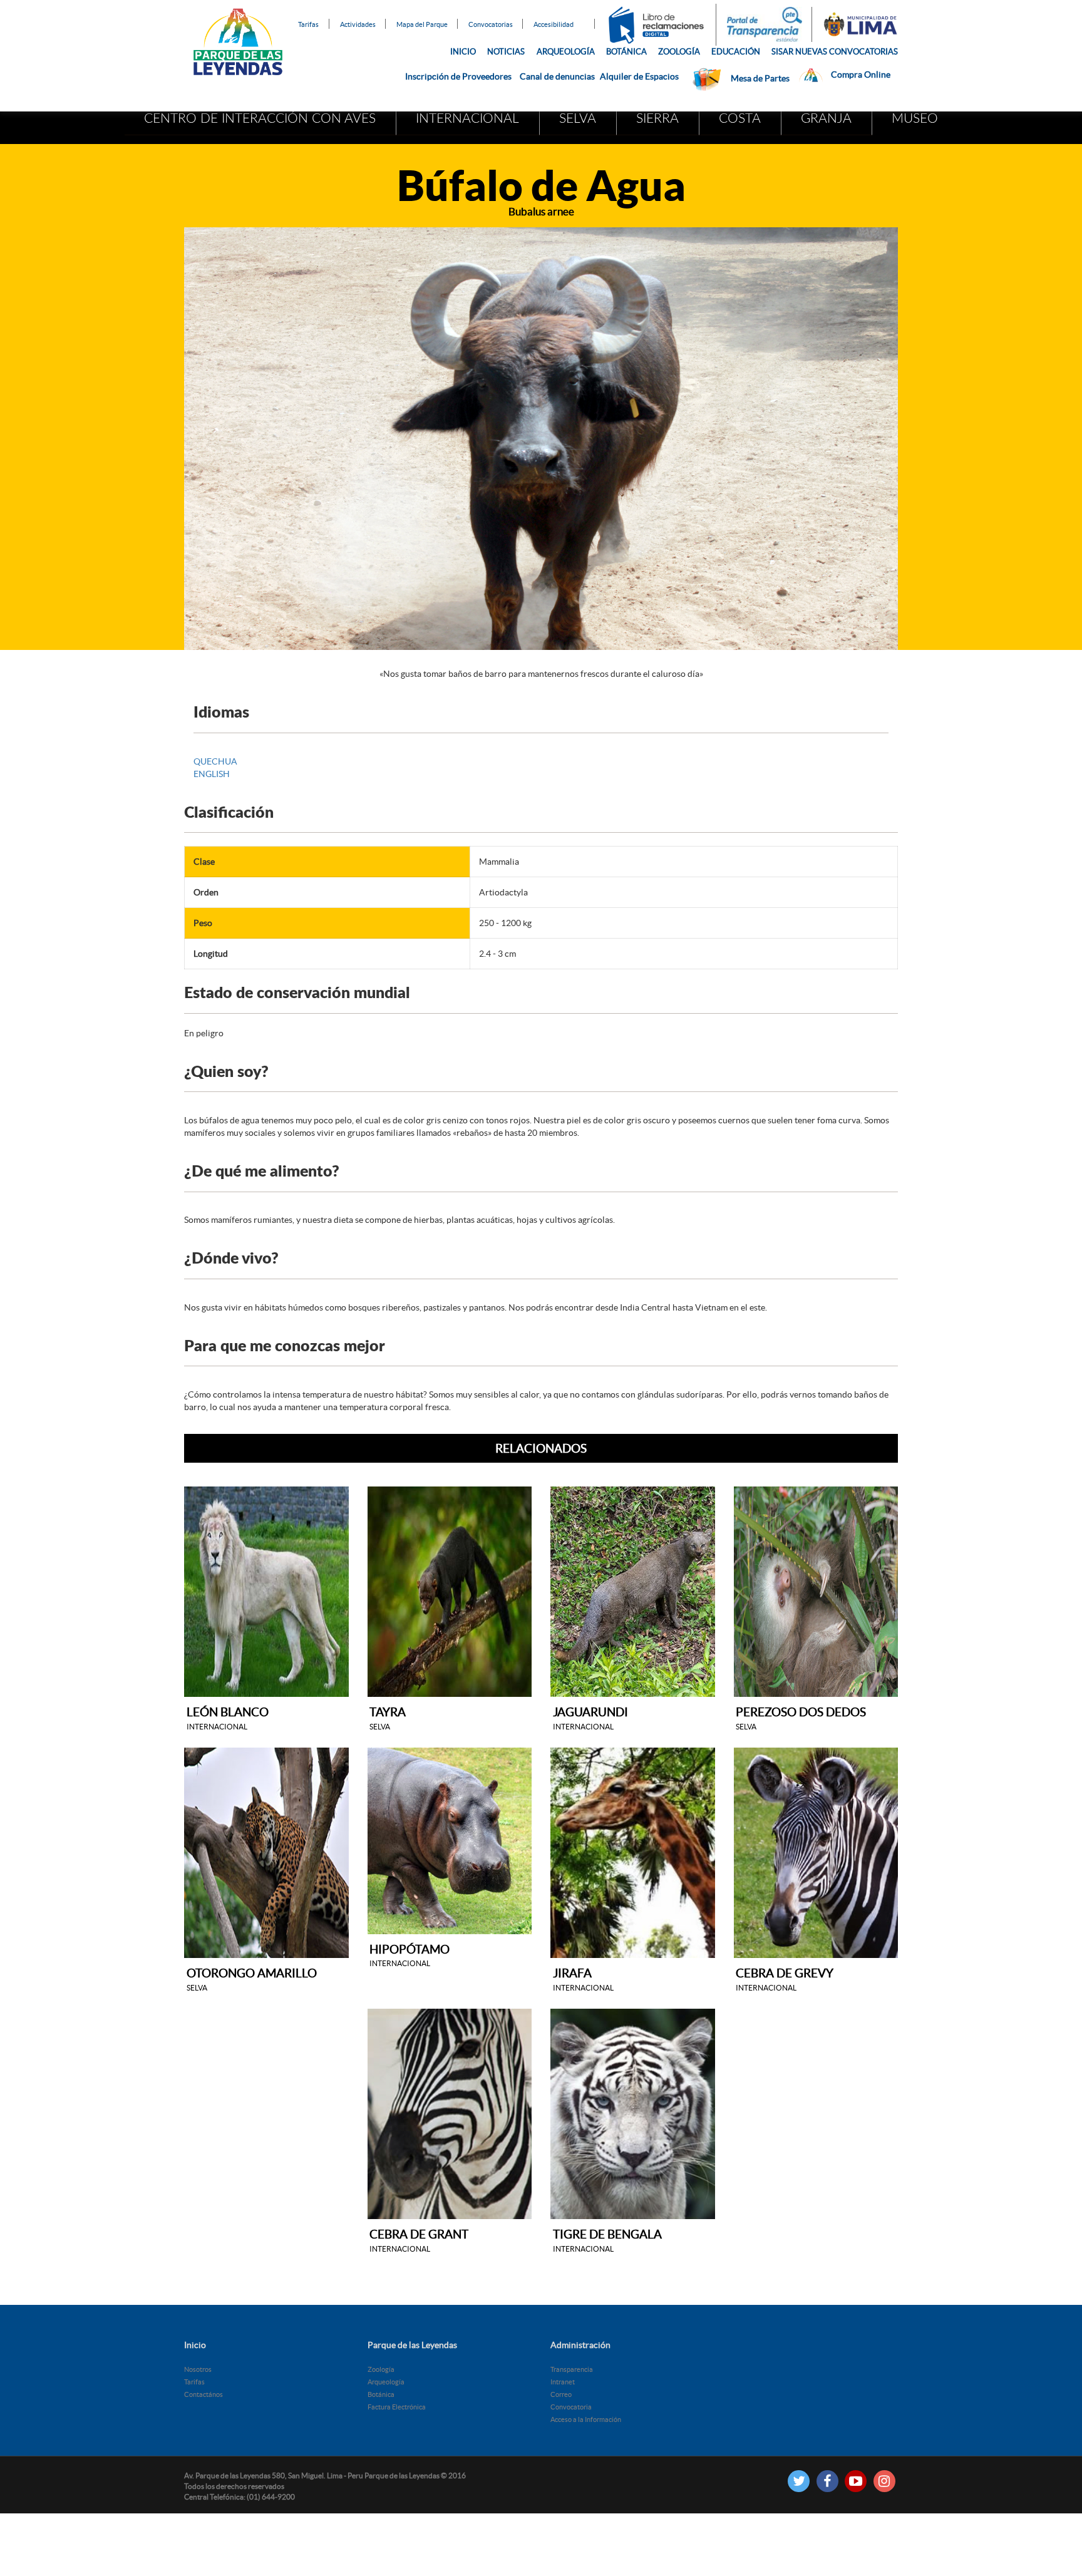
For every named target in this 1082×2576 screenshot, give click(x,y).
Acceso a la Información (586, 2419)
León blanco (228, 1718)
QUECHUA (215, 761)
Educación (736, 52)
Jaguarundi (590, 1718)
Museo (915, 119)
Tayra (388, 1718)
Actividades (358, 24)
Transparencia (572, 2369)
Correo (561, 2394)
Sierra (657, 119)
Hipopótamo (410, 1955)
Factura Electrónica (397, 2407)
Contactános (204, 2394)
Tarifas (308, 24)
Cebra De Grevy (785, 1979)
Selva (578, 119)
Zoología (679, 52)
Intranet (563, 2382)
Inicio (463, 52)
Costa (740, 119)
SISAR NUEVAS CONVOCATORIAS (835, 52)
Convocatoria (571, 2407)
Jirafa (583, 1979)
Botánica (626, 52)
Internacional (467, 119)
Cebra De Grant (419, 2240)
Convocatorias (491, 24)
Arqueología (566, 52)
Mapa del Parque (422, 24)
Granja (826, 119)
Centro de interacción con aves (260, 119)
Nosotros (198, 2369)
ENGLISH (212, 774)
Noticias (506, 52)
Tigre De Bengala (607, 2240)
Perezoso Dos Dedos (801, 1718)
